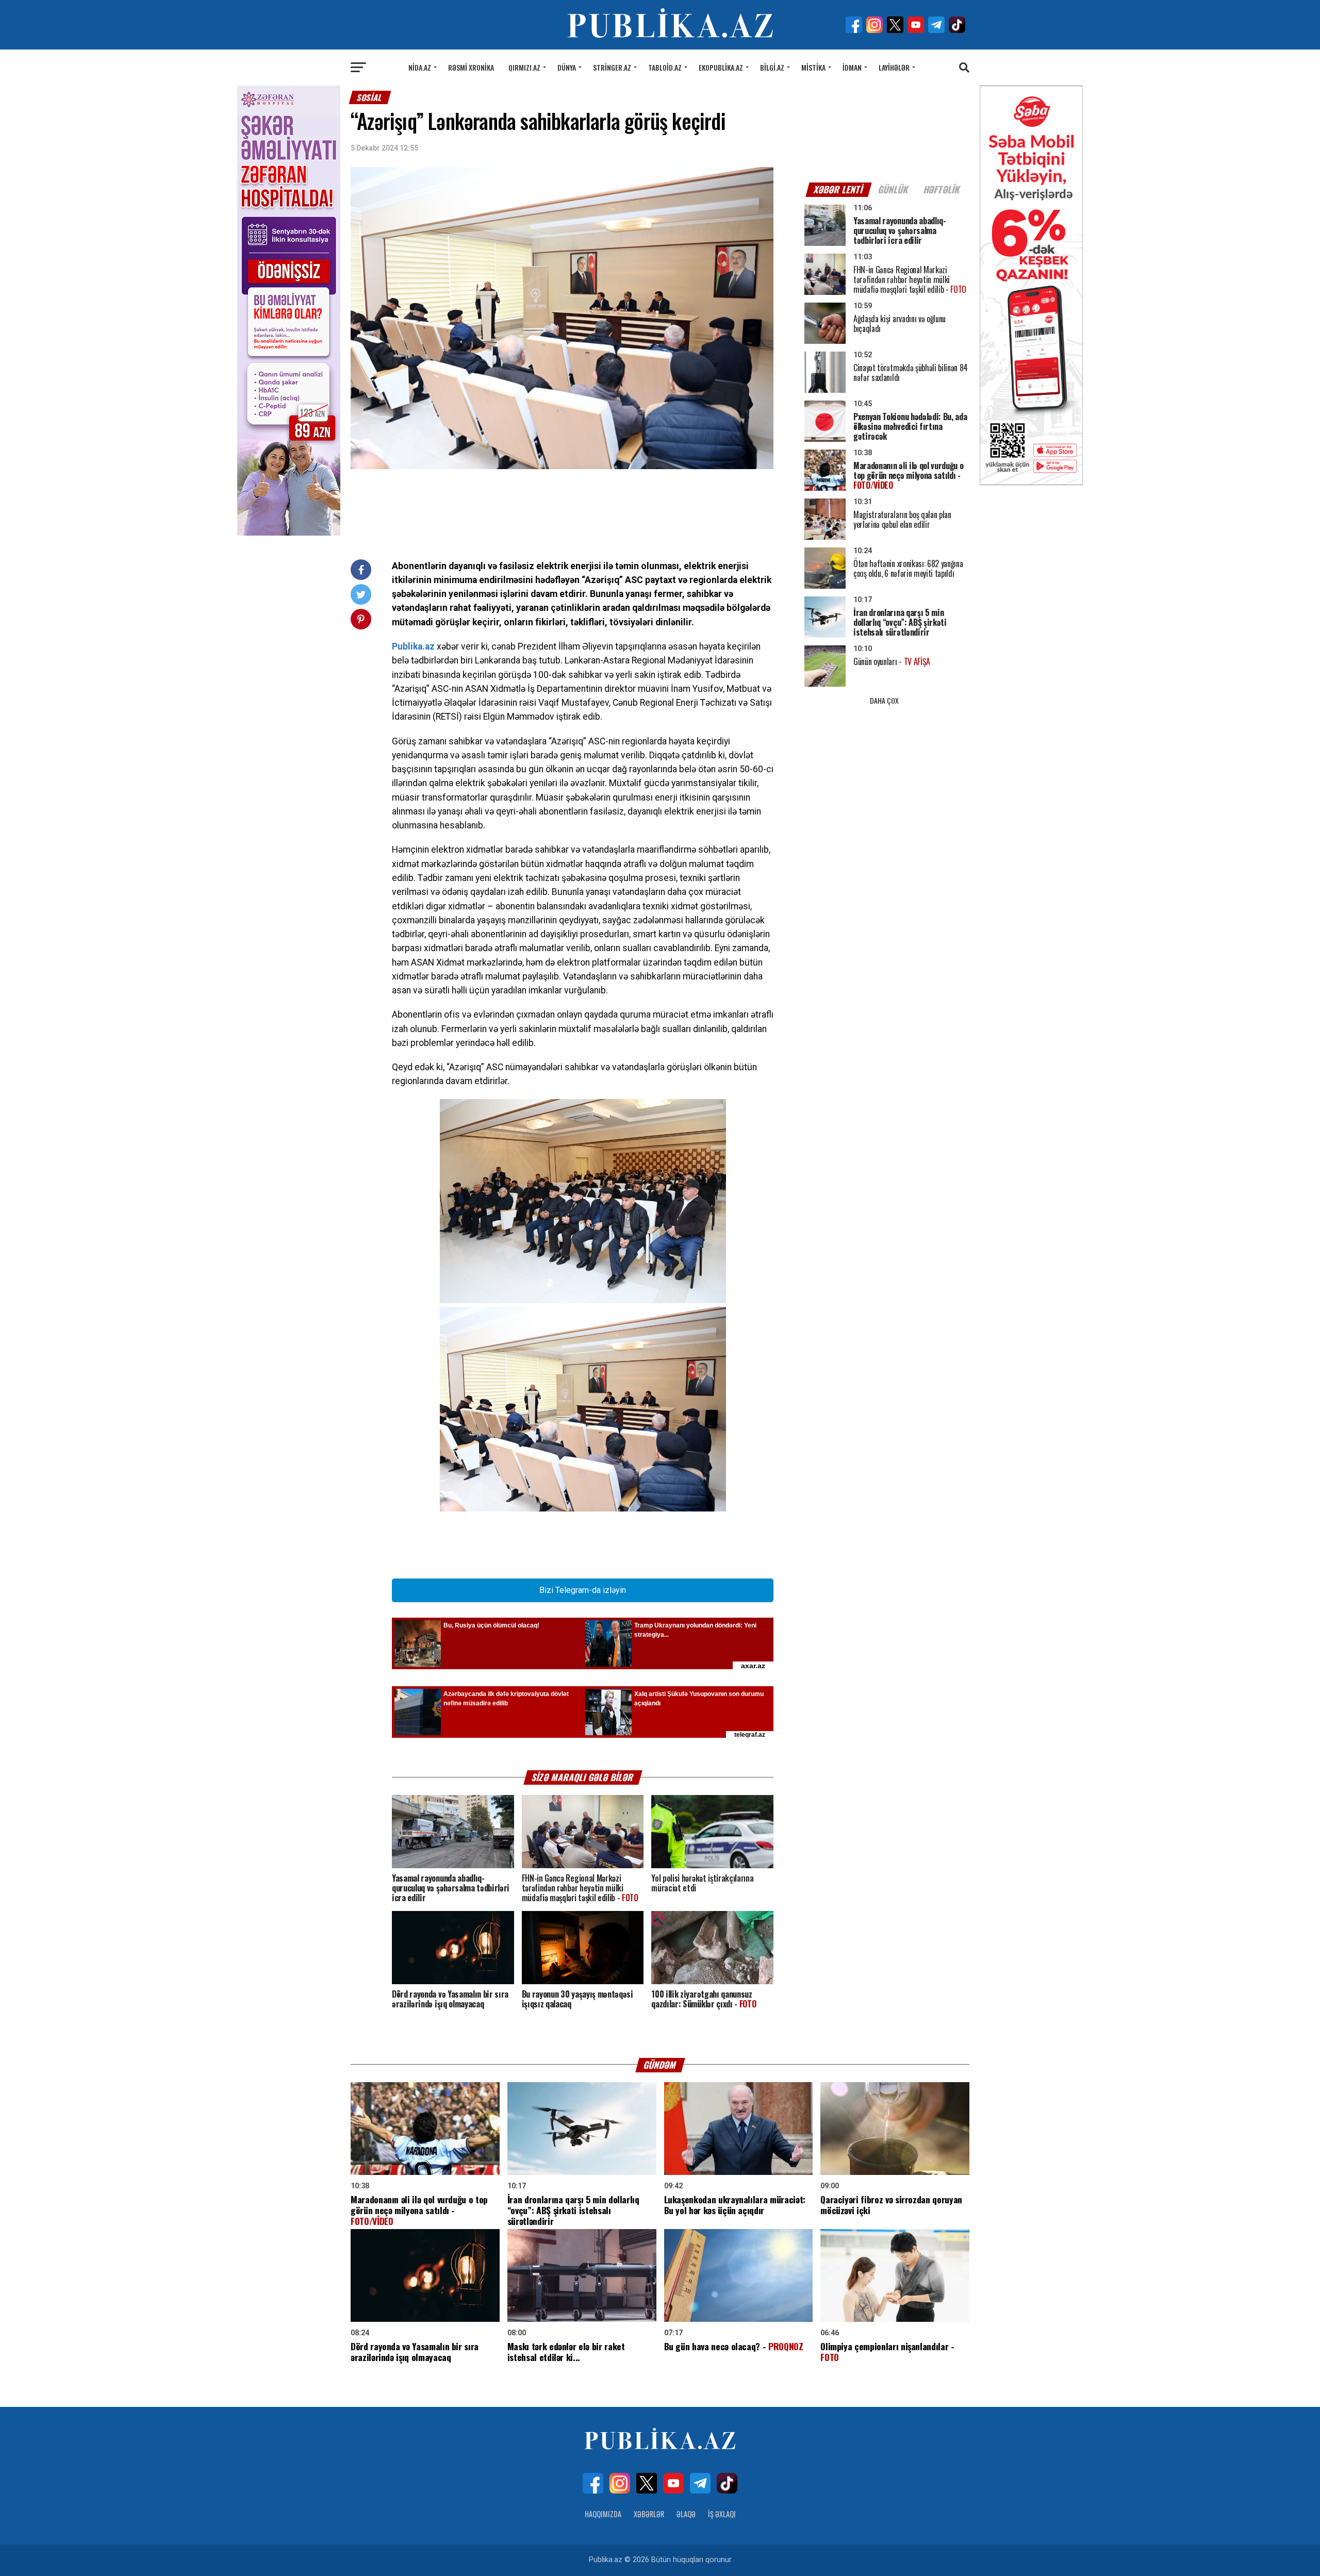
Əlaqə (686, 2514)
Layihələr (894, 67)
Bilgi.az (772, 67)
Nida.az (420, 67)
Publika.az (413, 646)
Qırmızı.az (524, 67)
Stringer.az (612, 67)
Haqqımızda (603, 2514)
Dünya (567, 67)
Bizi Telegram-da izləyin (583, 1590)
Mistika (813, 67)
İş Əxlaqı (722, 2514)
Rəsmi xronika (471, 67)
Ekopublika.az (721, 67)
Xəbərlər (649, 2514)
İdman (852, 67)
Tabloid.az (665, 67)
